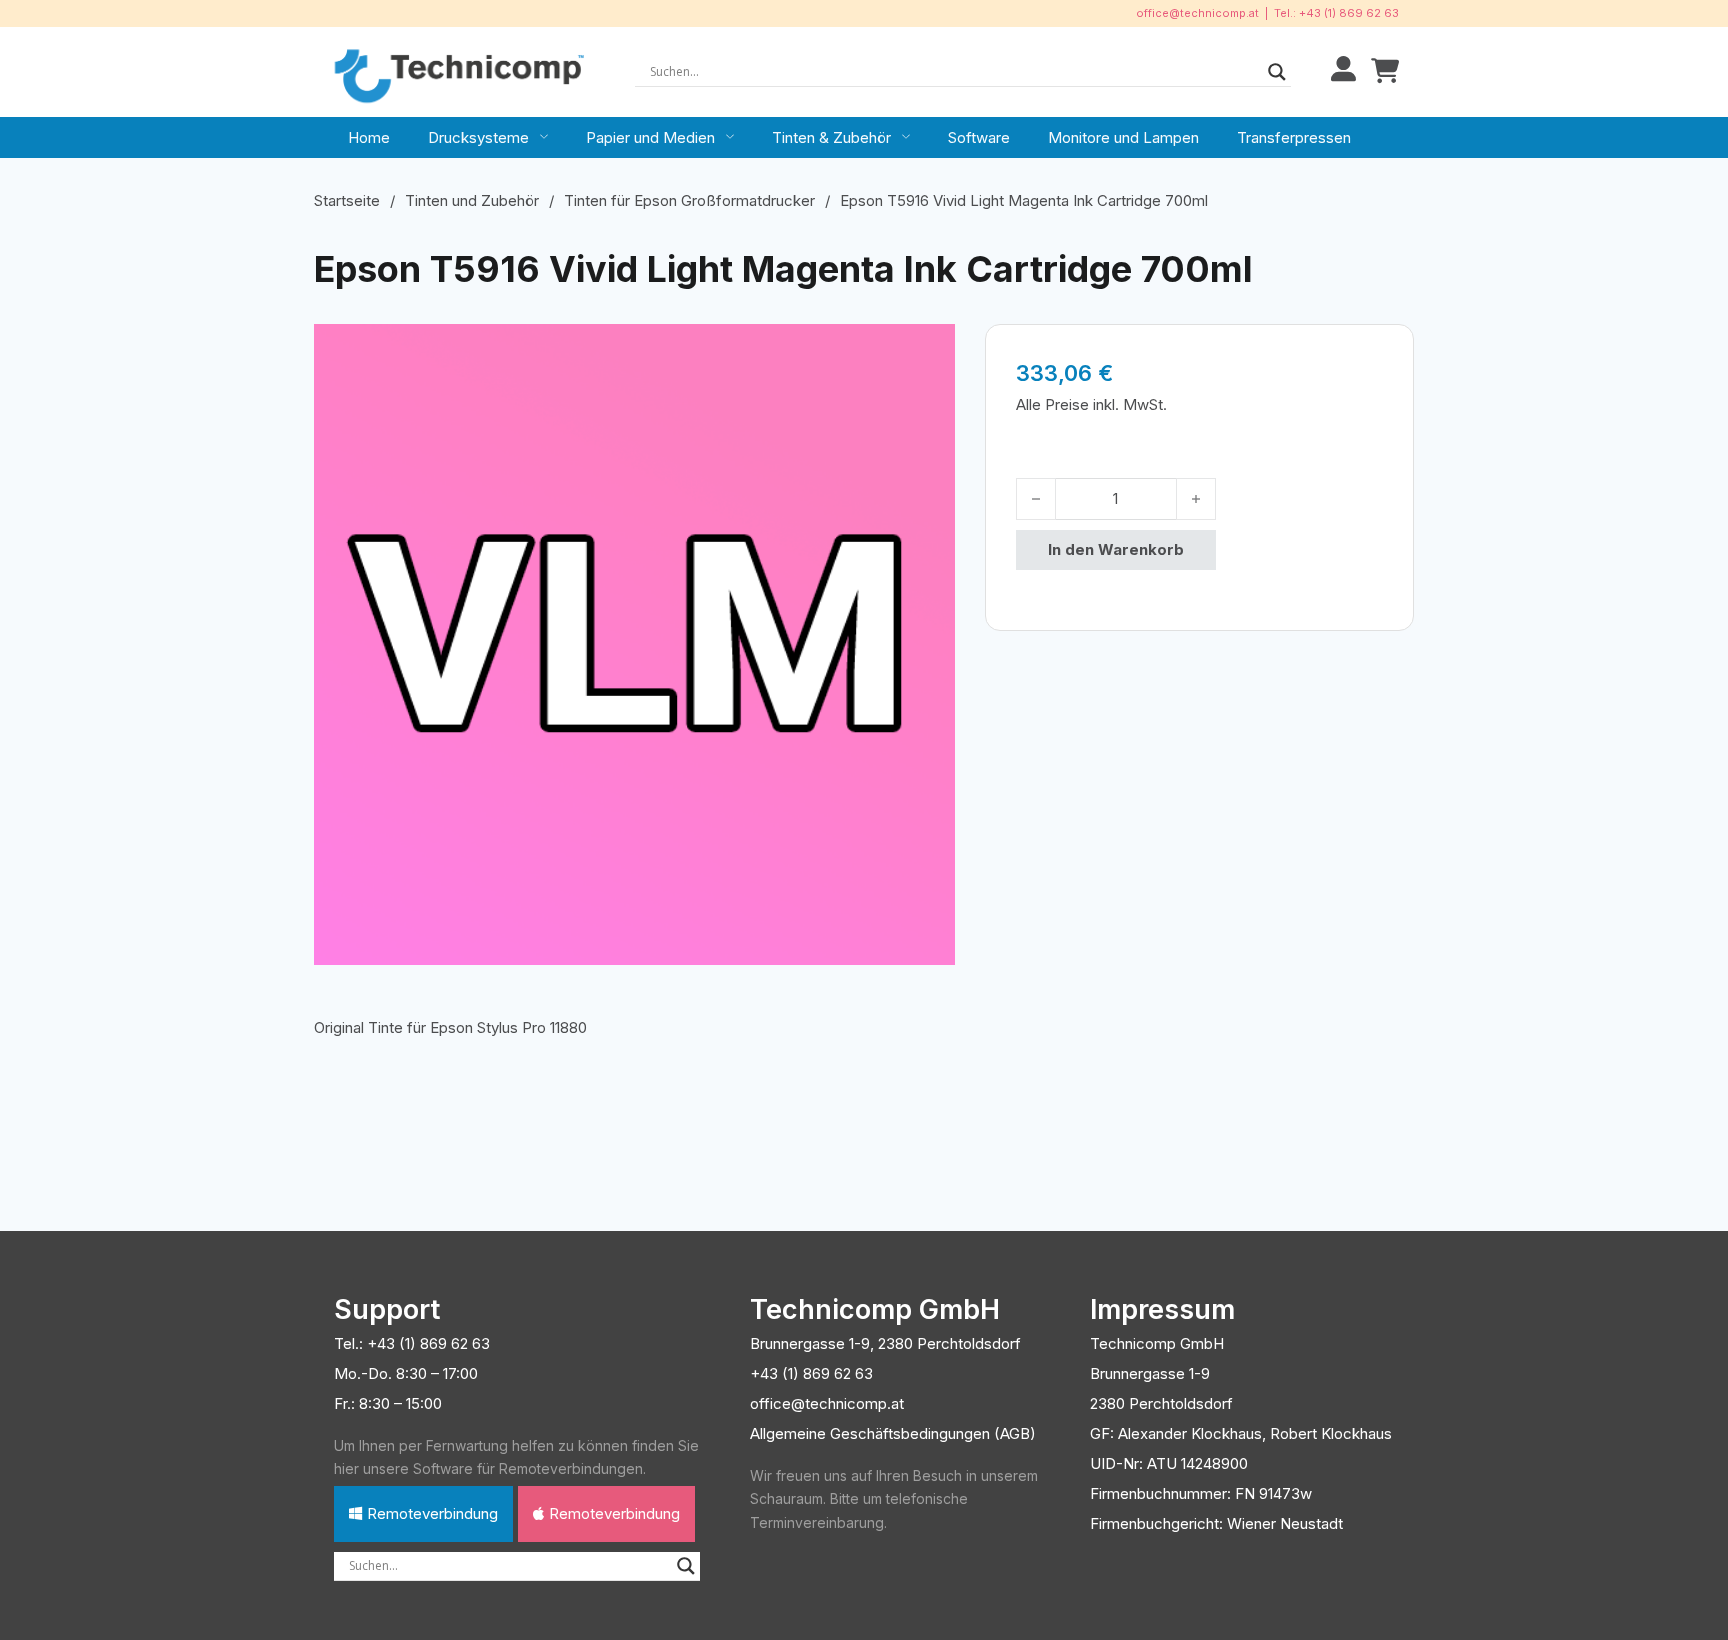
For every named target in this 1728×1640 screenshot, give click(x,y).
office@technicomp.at (1197, 13)
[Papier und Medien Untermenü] (730, 137)
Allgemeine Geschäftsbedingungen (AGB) (893, 1433)
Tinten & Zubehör (831, 137)
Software (979, 137)
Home (369, 137)
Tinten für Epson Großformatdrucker (689, 200)
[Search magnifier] (1277, 72)
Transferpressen (1294, 137)
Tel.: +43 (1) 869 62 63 (1336, 13)
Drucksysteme (478, 137)
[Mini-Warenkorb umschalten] (1385, 71)
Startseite (347, 200)
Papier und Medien (650, 137)
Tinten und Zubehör (472, 200)
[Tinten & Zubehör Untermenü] (906, 137)
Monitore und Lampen (1123, 137)
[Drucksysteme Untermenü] (544, 137)
